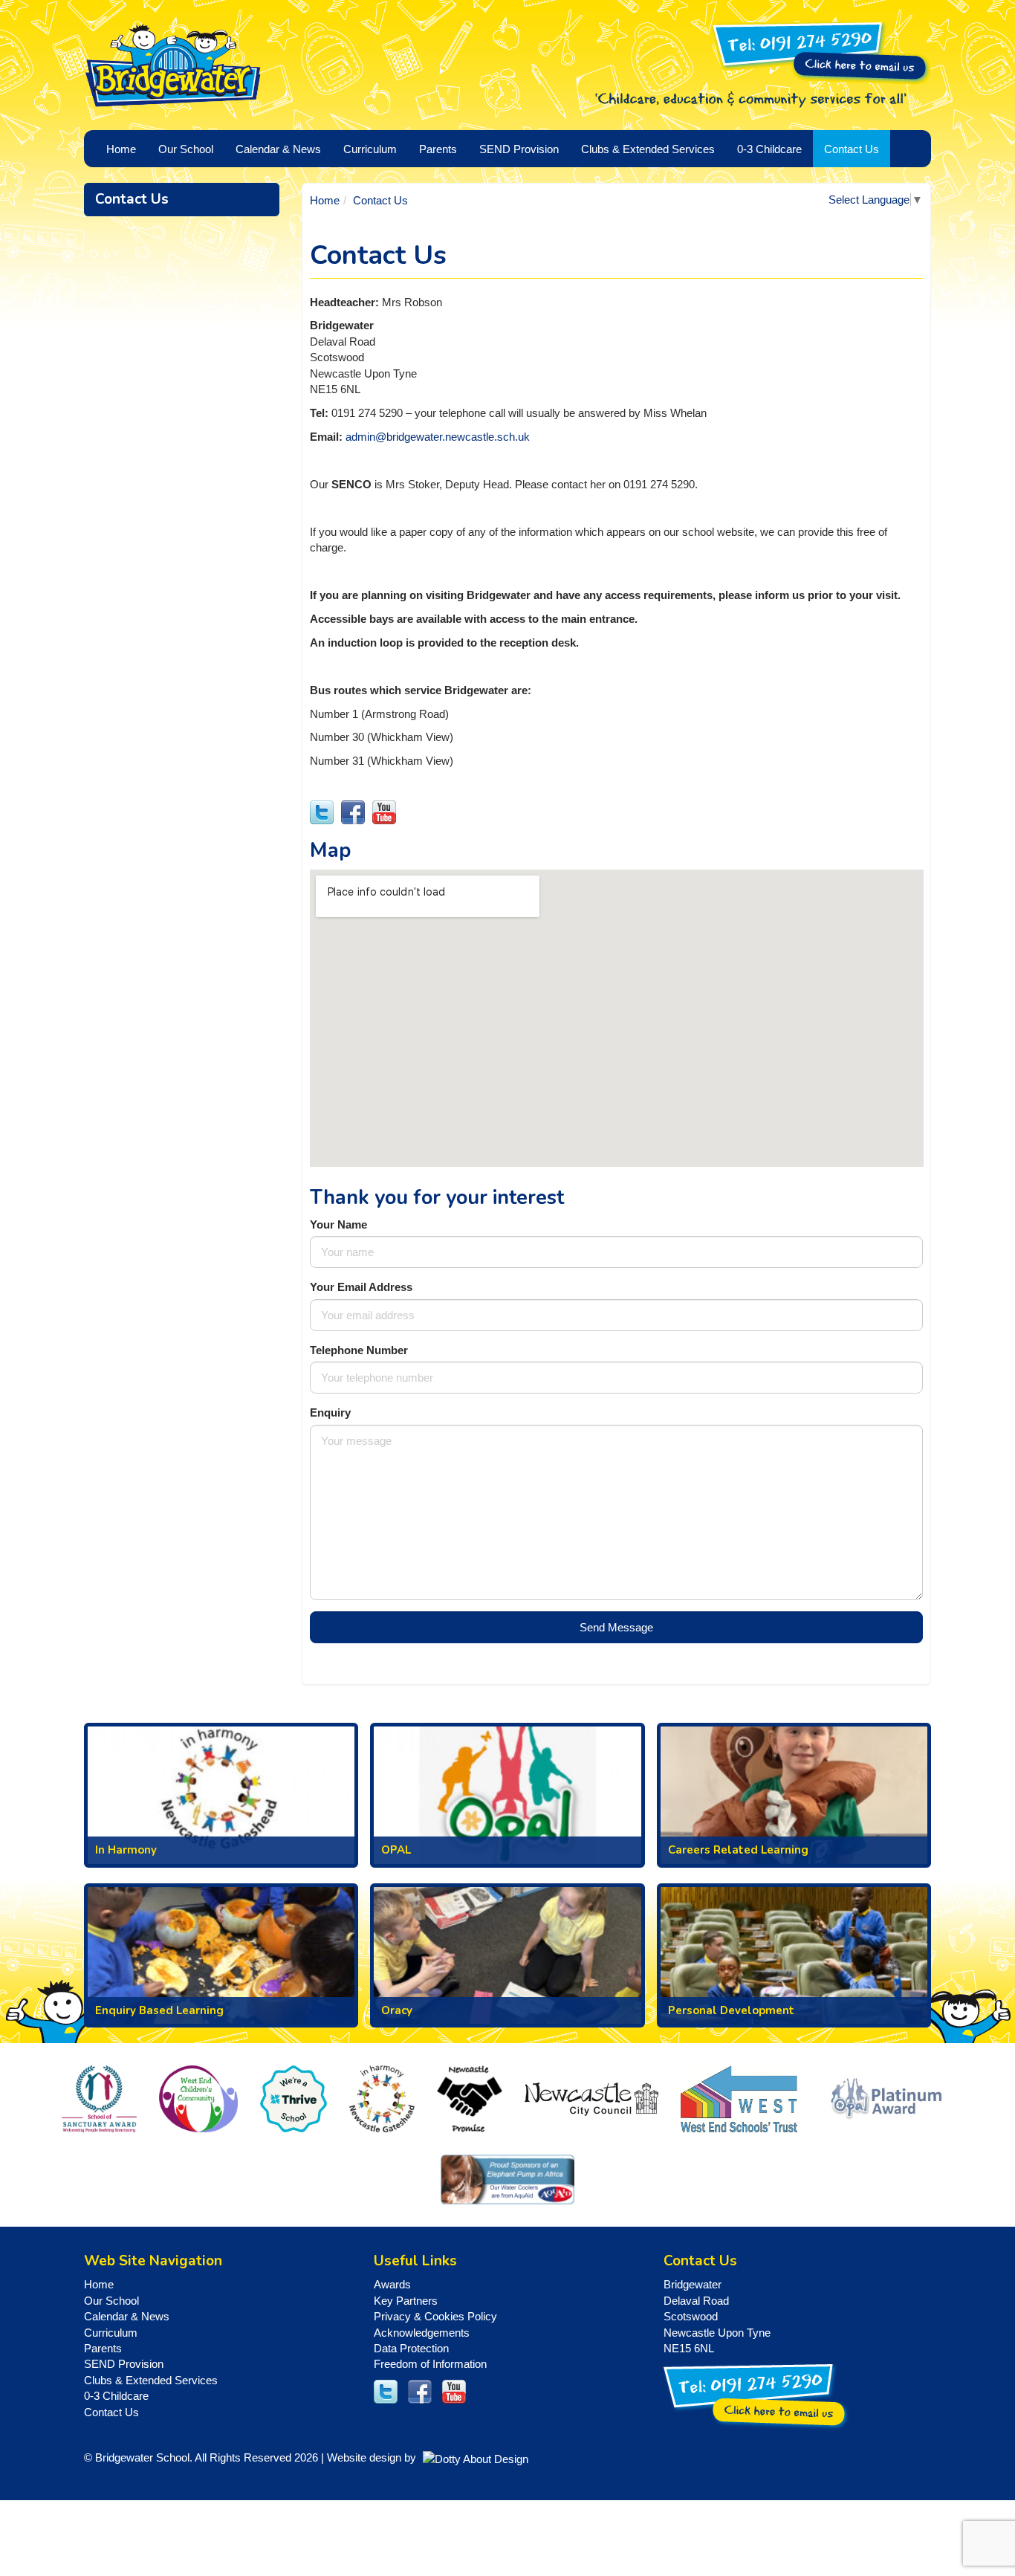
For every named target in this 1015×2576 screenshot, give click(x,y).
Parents (103, 2348)
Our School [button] (186, 149)
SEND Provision (519, 149)
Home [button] (121, 149)
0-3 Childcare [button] (769, 149)
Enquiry (330, 1412)
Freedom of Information (430, 2364)
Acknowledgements (422, 2333)
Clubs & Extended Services (151, 2380)
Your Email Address (361, 1287)
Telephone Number (359, 1350)
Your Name (338, 1224)
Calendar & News (127, 2316)
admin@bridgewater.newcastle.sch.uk (438, 437)
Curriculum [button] (370, 149)
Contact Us (852, 149)
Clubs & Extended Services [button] (648, 149)
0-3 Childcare (116, 2396)
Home (325, 200)
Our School (111, 2301)
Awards (392, 2284)
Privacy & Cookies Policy (435, 2316)
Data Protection (411, 2348)
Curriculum (111, 2333)
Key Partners (406, 2301)
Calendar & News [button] (278, 149)
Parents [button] (438, 149)
